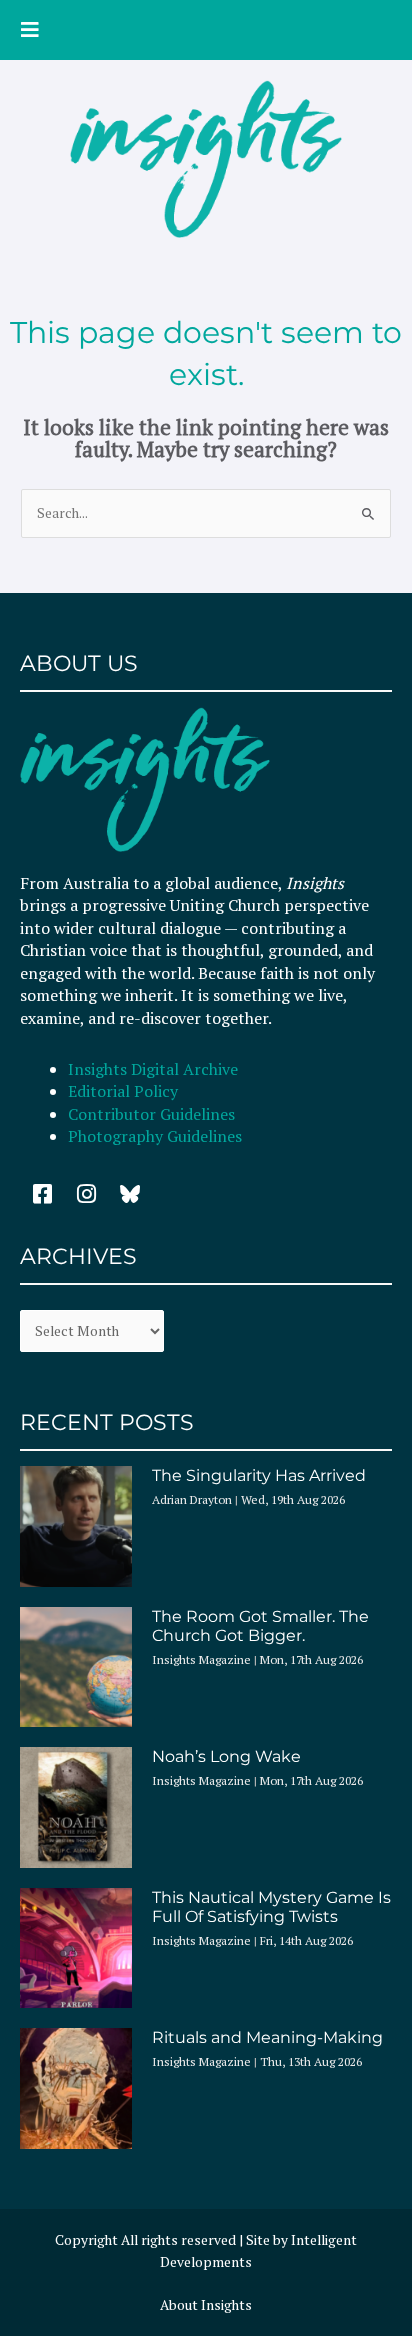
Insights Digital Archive (153, 1069)
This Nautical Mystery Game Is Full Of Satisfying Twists (271, 1907)
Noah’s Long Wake (226, 1756)
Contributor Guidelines (151, 1114)
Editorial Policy (125, 1091)
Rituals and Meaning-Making (267, 2037)
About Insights (206, 2305)
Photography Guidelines (155, 1136)
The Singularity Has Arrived (259, 1475)
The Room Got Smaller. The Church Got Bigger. (260, 1626)
